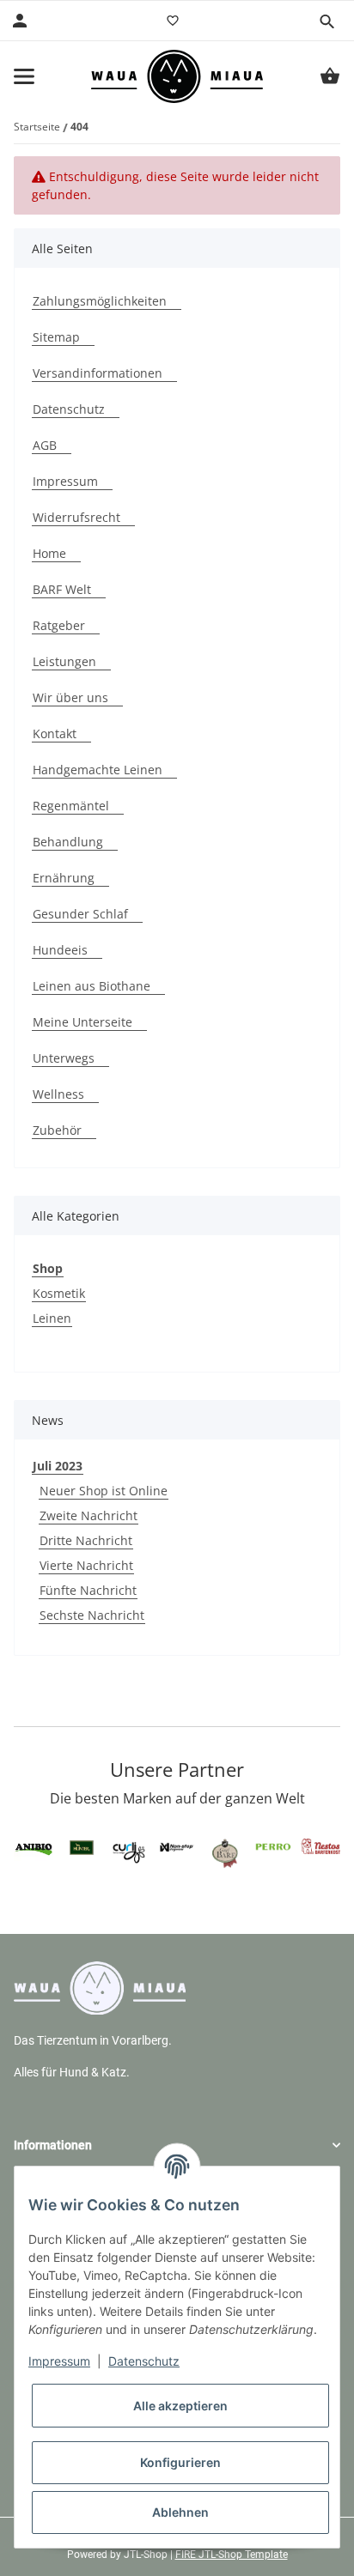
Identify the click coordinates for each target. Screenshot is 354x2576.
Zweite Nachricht (88, 1515)
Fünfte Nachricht (88, 1590)
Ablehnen (180, 2512)
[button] (327, 21)
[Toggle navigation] (24, 76)
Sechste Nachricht (92, 1615)
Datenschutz (144, 2361)
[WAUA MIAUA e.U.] (177, 76)
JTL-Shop (147, 2555)
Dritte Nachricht (86, 1540)
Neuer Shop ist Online (104, 1491)
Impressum (59, 2361)
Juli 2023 (58, 1466)
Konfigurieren (180, 2462)
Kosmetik (59, 1293)
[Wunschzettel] (173, 21)
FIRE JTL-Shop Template (232, 2555)
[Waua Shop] (100, 1987)
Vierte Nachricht (86, 1565)
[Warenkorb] (330, 76)
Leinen (52, 1318)
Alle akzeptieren (180, 2406)
